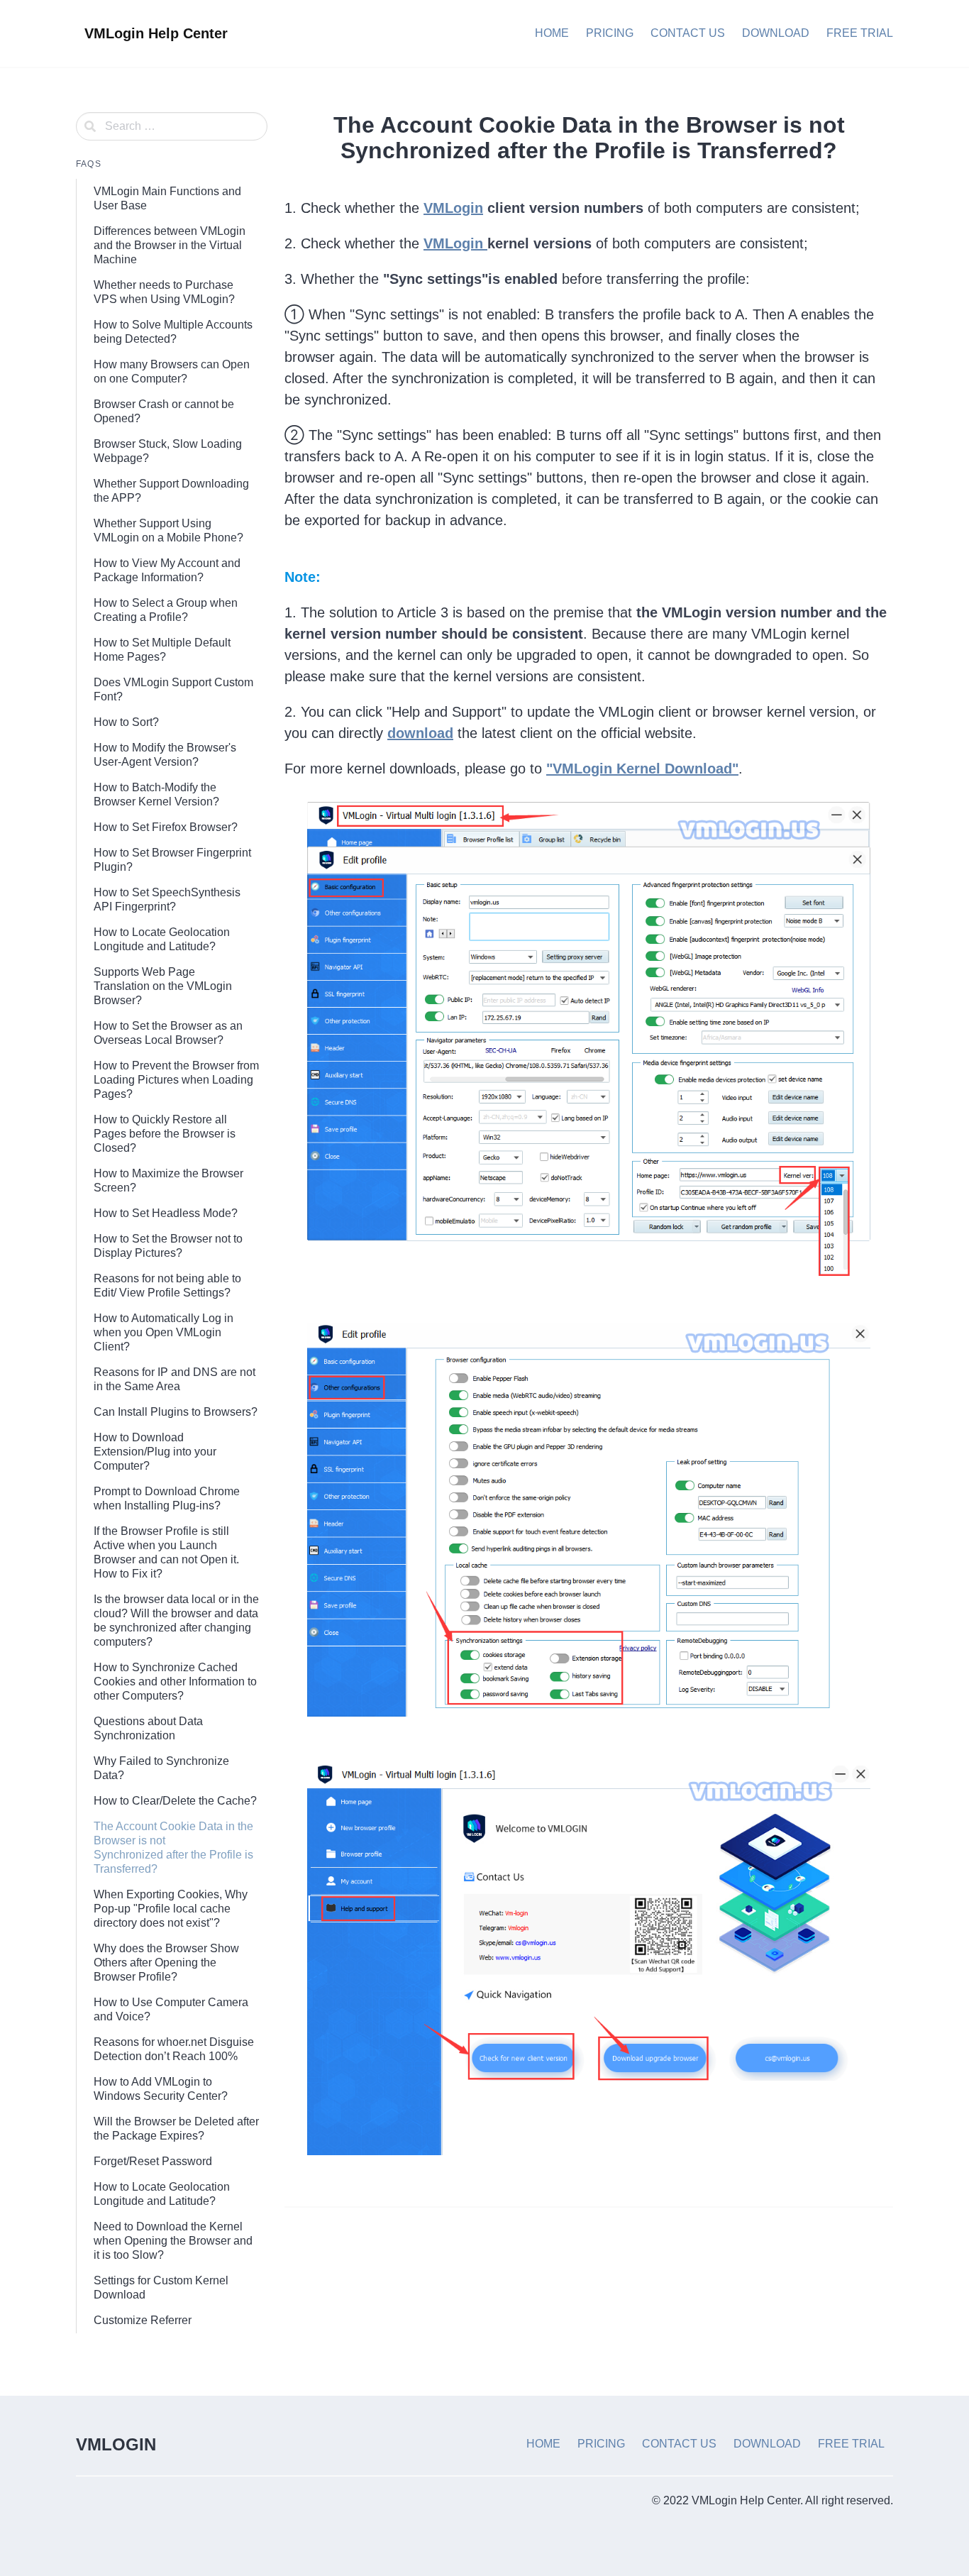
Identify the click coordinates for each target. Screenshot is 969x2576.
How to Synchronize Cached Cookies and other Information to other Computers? (175, 1681)
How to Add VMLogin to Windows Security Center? (161, 2089)
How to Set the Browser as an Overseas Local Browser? (168, 1033)
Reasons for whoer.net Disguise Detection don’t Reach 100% (174, 2049)
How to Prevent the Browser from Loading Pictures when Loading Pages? (176, 1080)
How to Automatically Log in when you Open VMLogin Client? (164, 1332)
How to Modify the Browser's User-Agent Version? (165, 755)
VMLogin (453, 208)
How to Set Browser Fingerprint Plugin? (172, 860)
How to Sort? (126, 722)
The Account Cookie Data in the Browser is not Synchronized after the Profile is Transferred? (173, 1848)
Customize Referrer (143, 2320)
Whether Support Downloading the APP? (171, 491)
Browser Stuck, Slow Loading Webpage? (168, 451)
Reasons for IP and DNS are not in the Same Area (175, 1379)
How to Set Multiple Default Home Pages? (162, 650)
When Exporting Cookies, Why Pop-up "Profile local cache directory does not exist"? (171, 1909)
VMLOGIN (116, 2444)
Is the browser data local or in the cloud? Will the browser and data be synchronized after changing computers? (176, 1620)
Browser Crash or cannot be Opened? (164, 411)
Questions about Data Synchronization (148, 1728)
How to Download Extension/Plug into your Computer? (155, 1452)
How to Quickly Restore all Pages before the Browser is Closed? (165, 1134)
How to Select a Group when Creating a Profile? (166, 610)
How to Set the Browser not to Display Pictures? (168, 1246)
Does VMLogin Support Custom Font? (173, 689)
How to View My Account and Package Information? (167, 570)
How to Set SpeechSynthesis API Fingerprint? (167, 899)
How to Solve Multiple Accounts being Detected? (173, 332)
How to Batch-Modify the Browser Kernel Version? (156, 794)
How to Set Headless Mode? (166, 1213)
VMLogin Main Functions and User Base (167, 198)
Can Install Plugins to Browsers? (176, 1412)
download (420, 733)
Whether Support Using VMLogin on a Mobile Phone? (168, 530)
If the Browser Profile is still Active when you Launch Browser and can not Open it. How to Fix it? (166, 1552)
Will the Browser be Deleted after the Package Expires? (176, 2129)
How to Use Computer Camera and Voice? (171, 2009)
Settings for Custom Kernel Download (161, 2288)
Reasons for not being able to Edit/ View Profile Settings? (167, 1286)
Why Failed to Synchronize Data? (161, 1768)
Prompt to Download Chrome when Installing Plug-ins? (167, 1498)
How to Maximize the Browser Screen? (168, 1180)
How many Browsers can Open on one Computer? (172, 371)
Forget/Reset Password (153, 2161)
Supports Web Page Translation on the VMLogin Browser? (163, 986)
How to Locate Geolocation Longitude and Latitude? (162, 939)
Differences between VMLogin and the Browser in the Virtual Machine (170, 245)
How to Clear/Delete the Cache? (175, 1801)
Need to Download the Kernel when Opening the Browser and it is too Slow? (173, 2241)
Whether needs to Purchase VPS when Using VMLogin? (164, 292)
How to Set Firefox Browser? (166, 827)
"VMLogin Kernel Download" (642, 769)
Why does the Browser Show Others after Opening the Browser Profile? (166, 1963)
